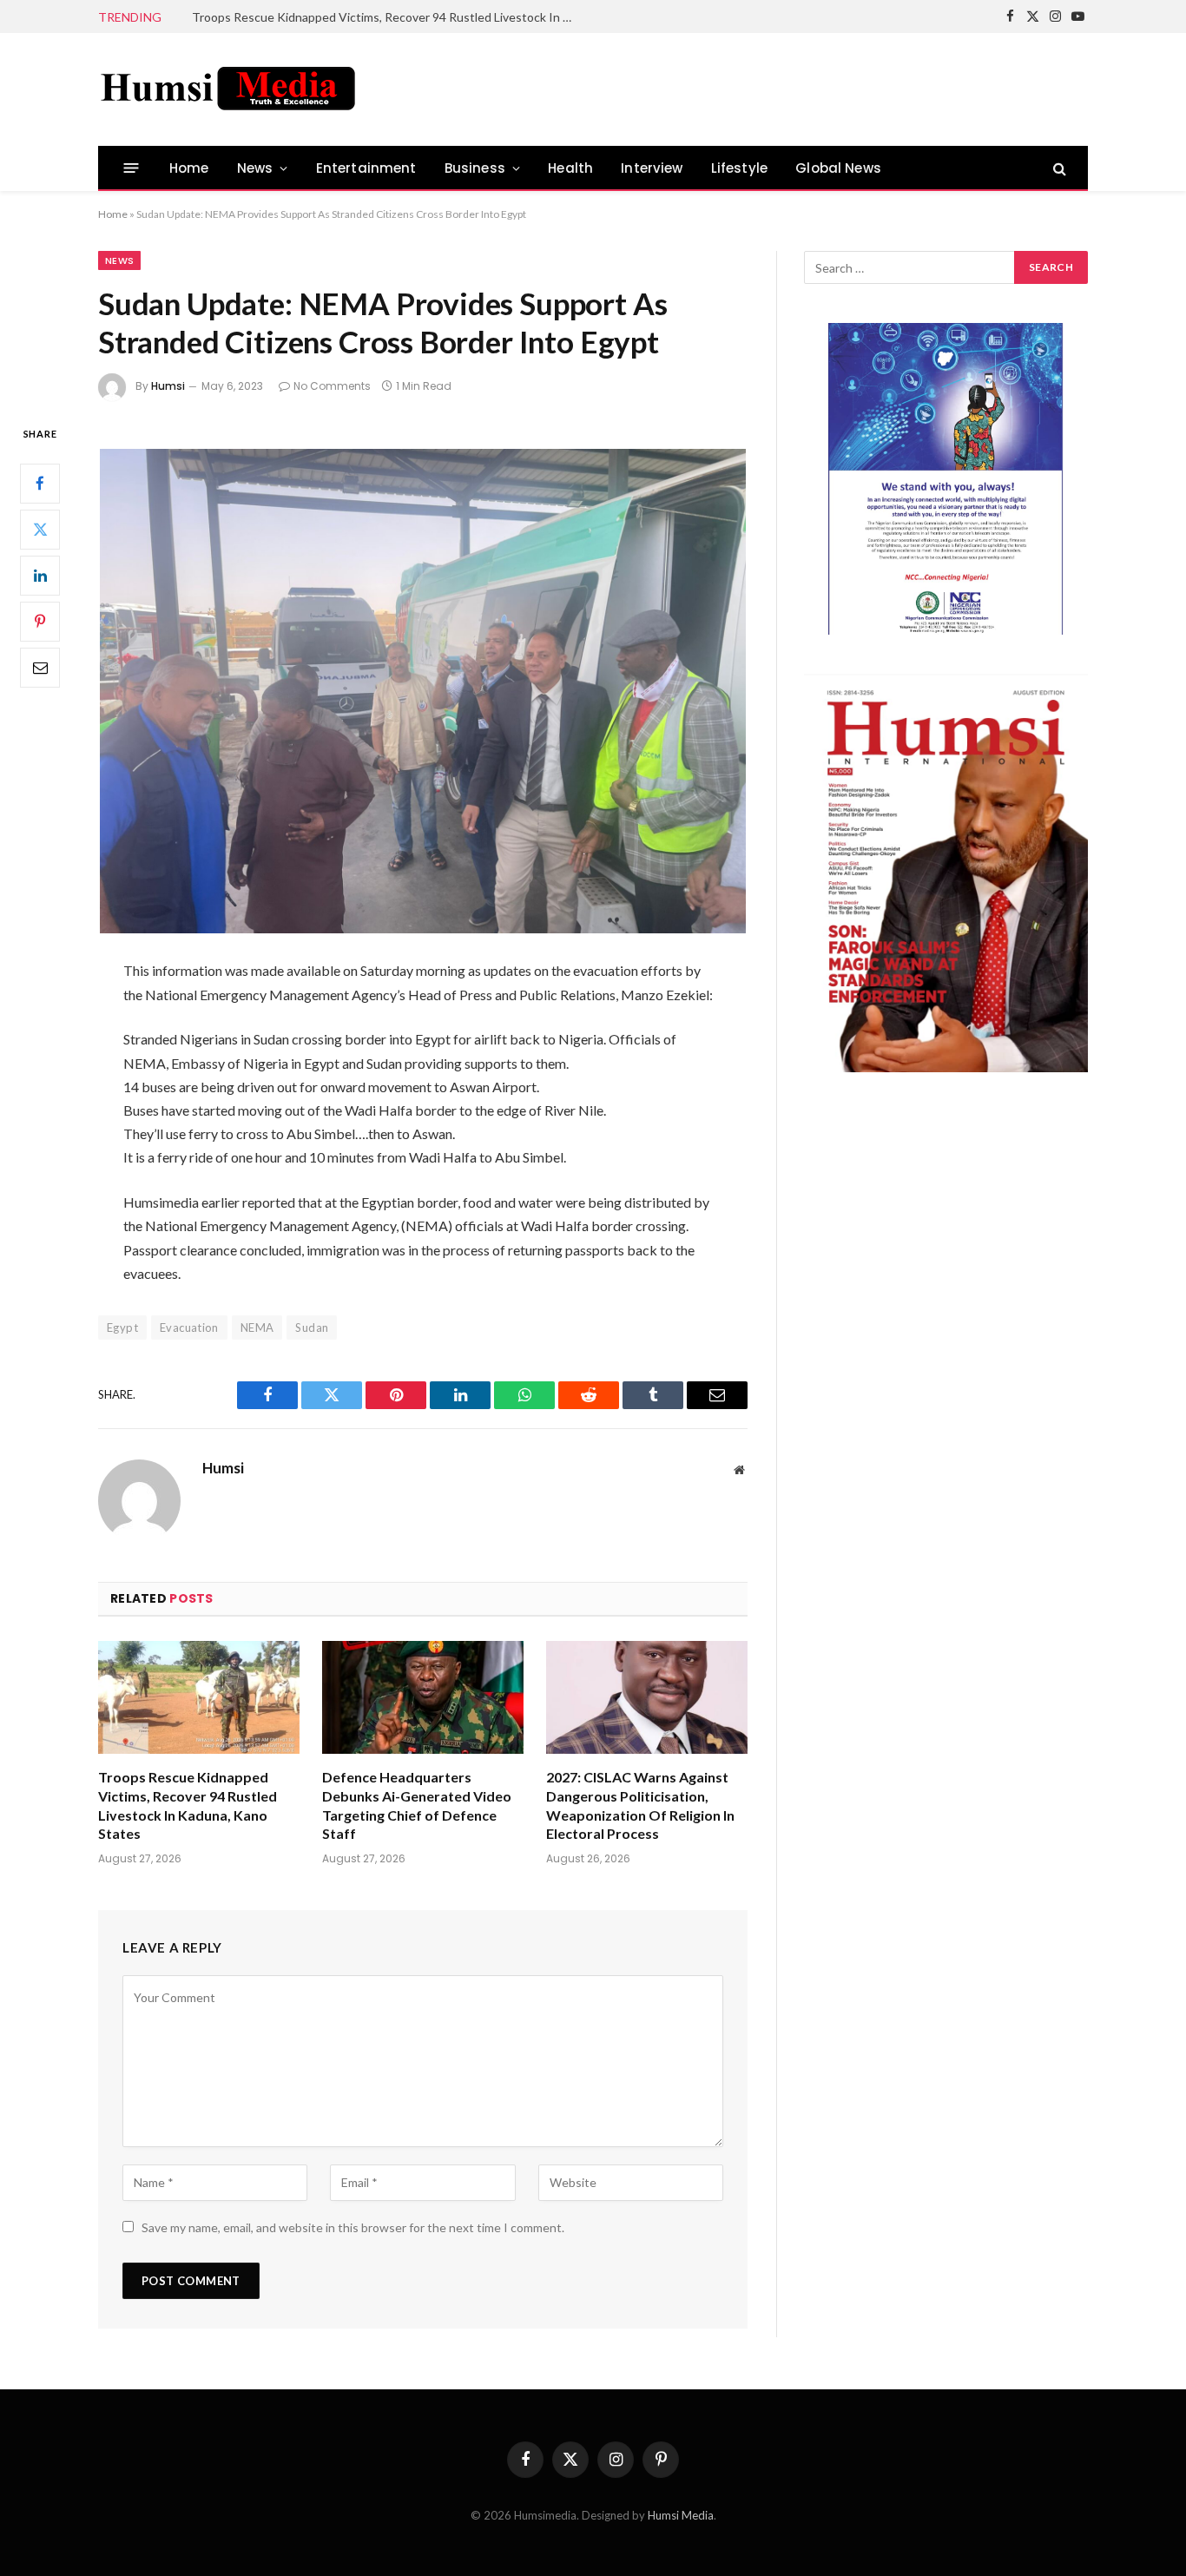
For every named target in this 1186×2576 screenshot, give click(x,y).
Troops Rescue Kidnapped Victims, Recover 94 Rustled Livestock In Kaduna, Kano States (188, 1805)
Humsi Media (681, 2515)
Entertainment (366, 168)
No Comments (332, 386)
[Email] (40, 668)
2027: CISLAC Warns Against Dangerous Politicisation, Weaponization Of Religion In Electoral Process (640, 1805)
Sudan (312, 1328)
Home (189, 168)
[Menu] (132, 168)
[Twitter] (40, 530)
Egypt (122, 1328)
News (255, 168)
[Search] (1058, 168)
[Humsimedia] (228, 89)
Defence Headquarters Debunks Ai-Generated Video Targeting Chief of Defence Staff (387, 17)
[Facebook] (40, 484)
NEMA (257, 1328)
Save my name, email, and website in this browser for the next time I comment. (353, 2227)
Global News (838, 168)
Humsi (168, 386)
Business (475, 168)
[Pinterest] (40, 622)
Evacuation (189, 1328)
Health (570, 168)
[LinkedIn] (40, 576)
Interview (652, 168)
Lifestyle (740, 168)
